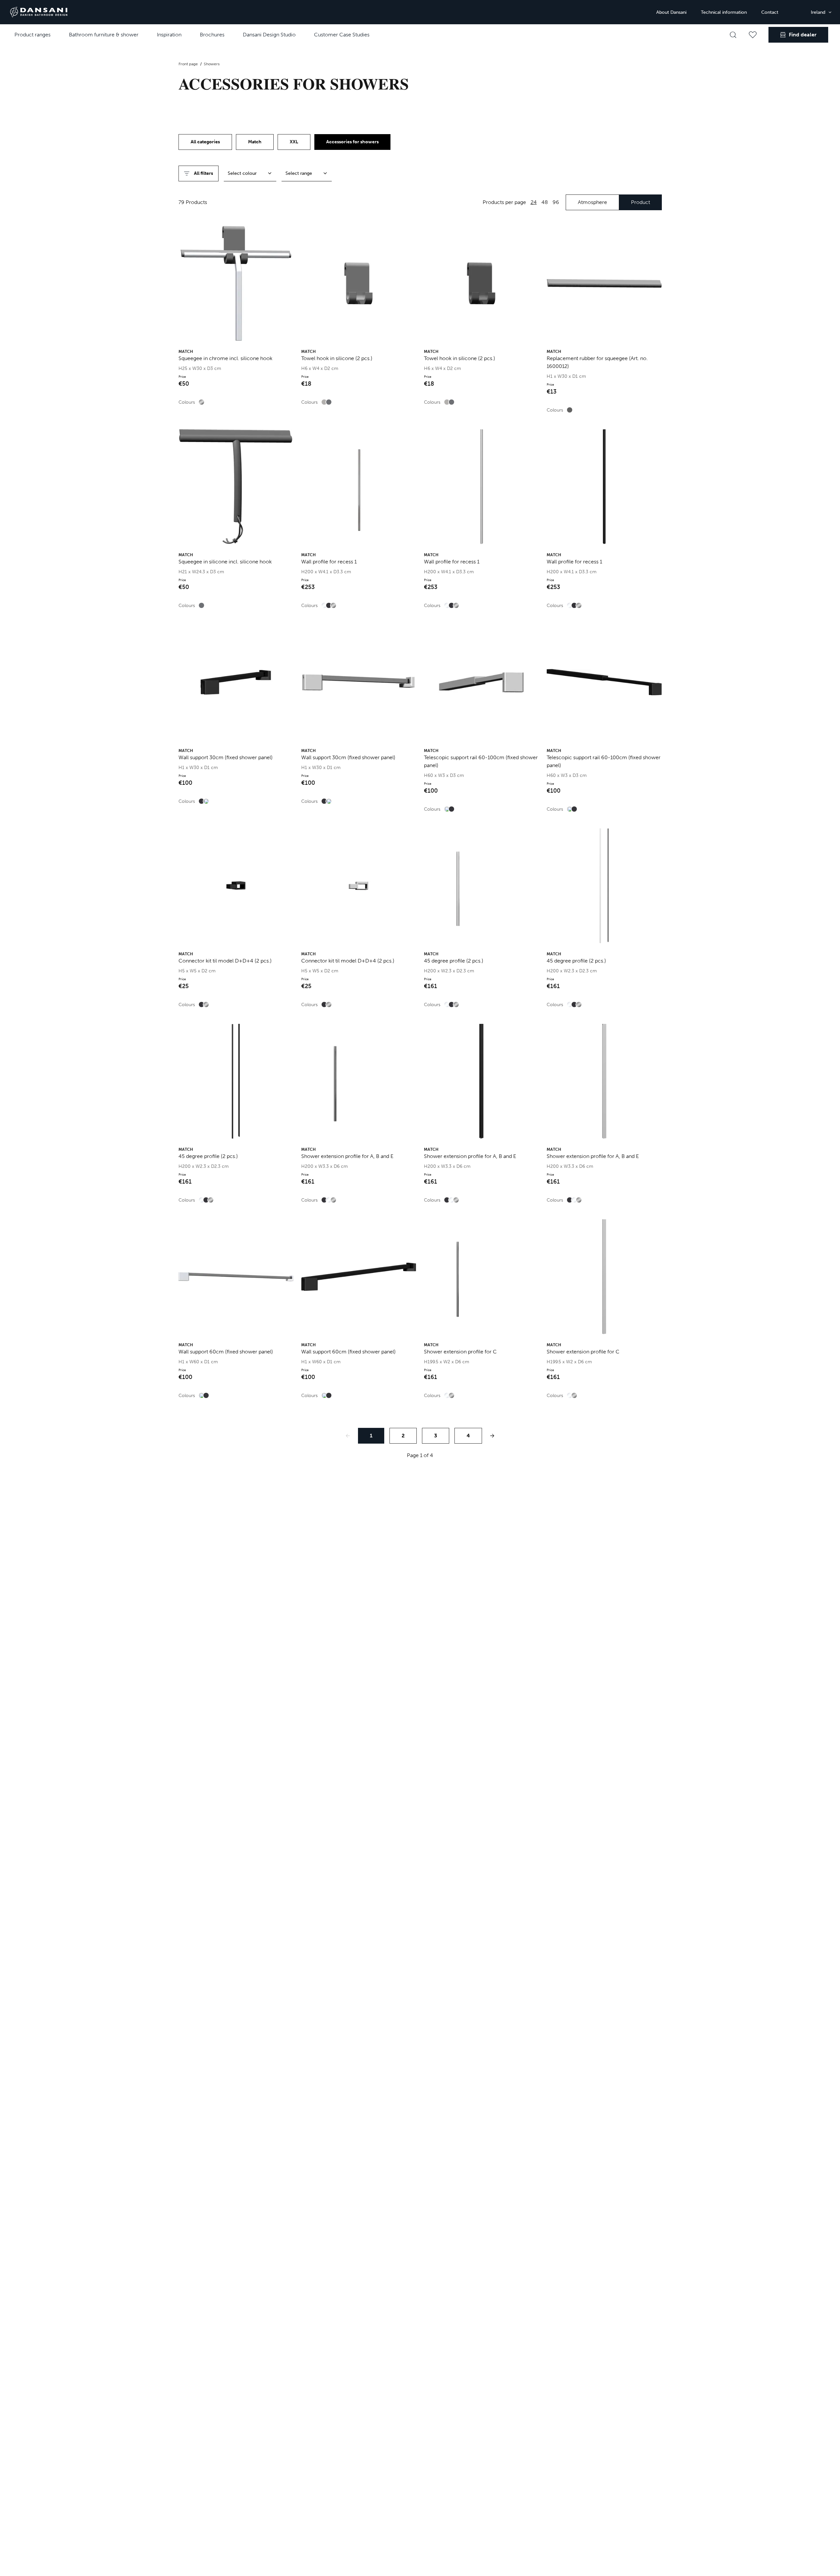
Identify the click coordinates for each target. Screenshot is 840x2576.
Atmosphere (592, 202)
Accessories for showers (352, 142)
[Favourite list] (753, 35)
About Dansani (671, 12)
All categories (205, 142)
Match (255, 142)
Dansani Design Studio (269, 35)
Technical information (724, 12)
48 (545, 202)
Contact (770, 12)
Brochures (212, 35)
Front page (189, 64)
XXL (294, 142)
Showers (212, 64)
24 (534, 202)
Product (640, 202)
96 (556, 202)
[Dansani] (39, 12)
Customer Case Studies (342, 35)
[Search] (733, 35)
